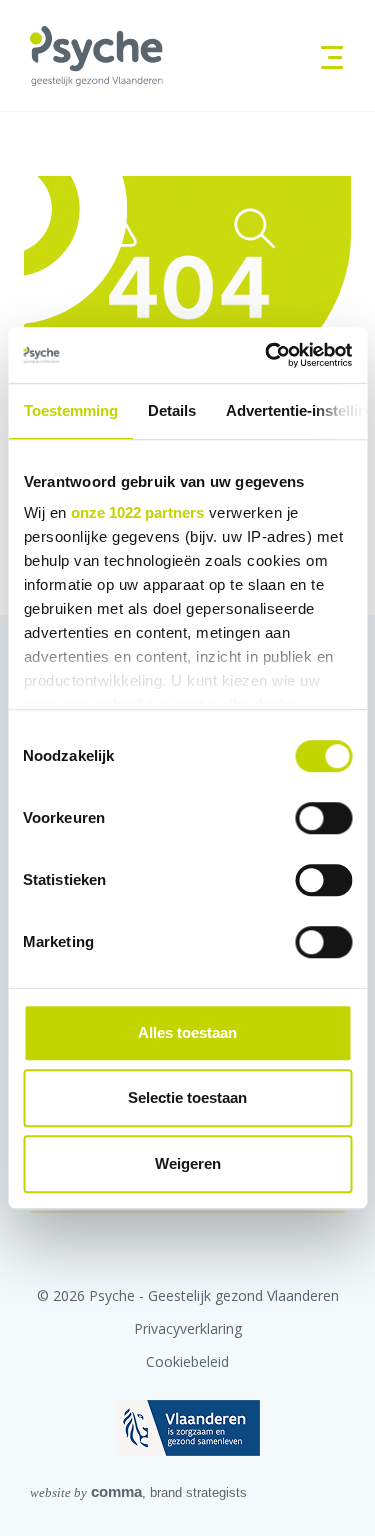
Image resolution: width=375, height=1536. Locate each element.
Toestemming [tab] (70, 410)
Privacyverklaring (188, 1328)
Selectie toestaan (187, 1097)
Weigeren (188, 1163)
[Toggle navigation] (325, 55)
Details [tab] (171, 410)
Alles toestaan (187, 1032)
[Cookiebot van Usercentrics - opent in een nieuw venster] (267, 355)
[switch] (323, 818)
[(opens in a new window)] (188, 1427)
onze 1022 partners (137, 512)
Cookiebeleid (187, 1361)
